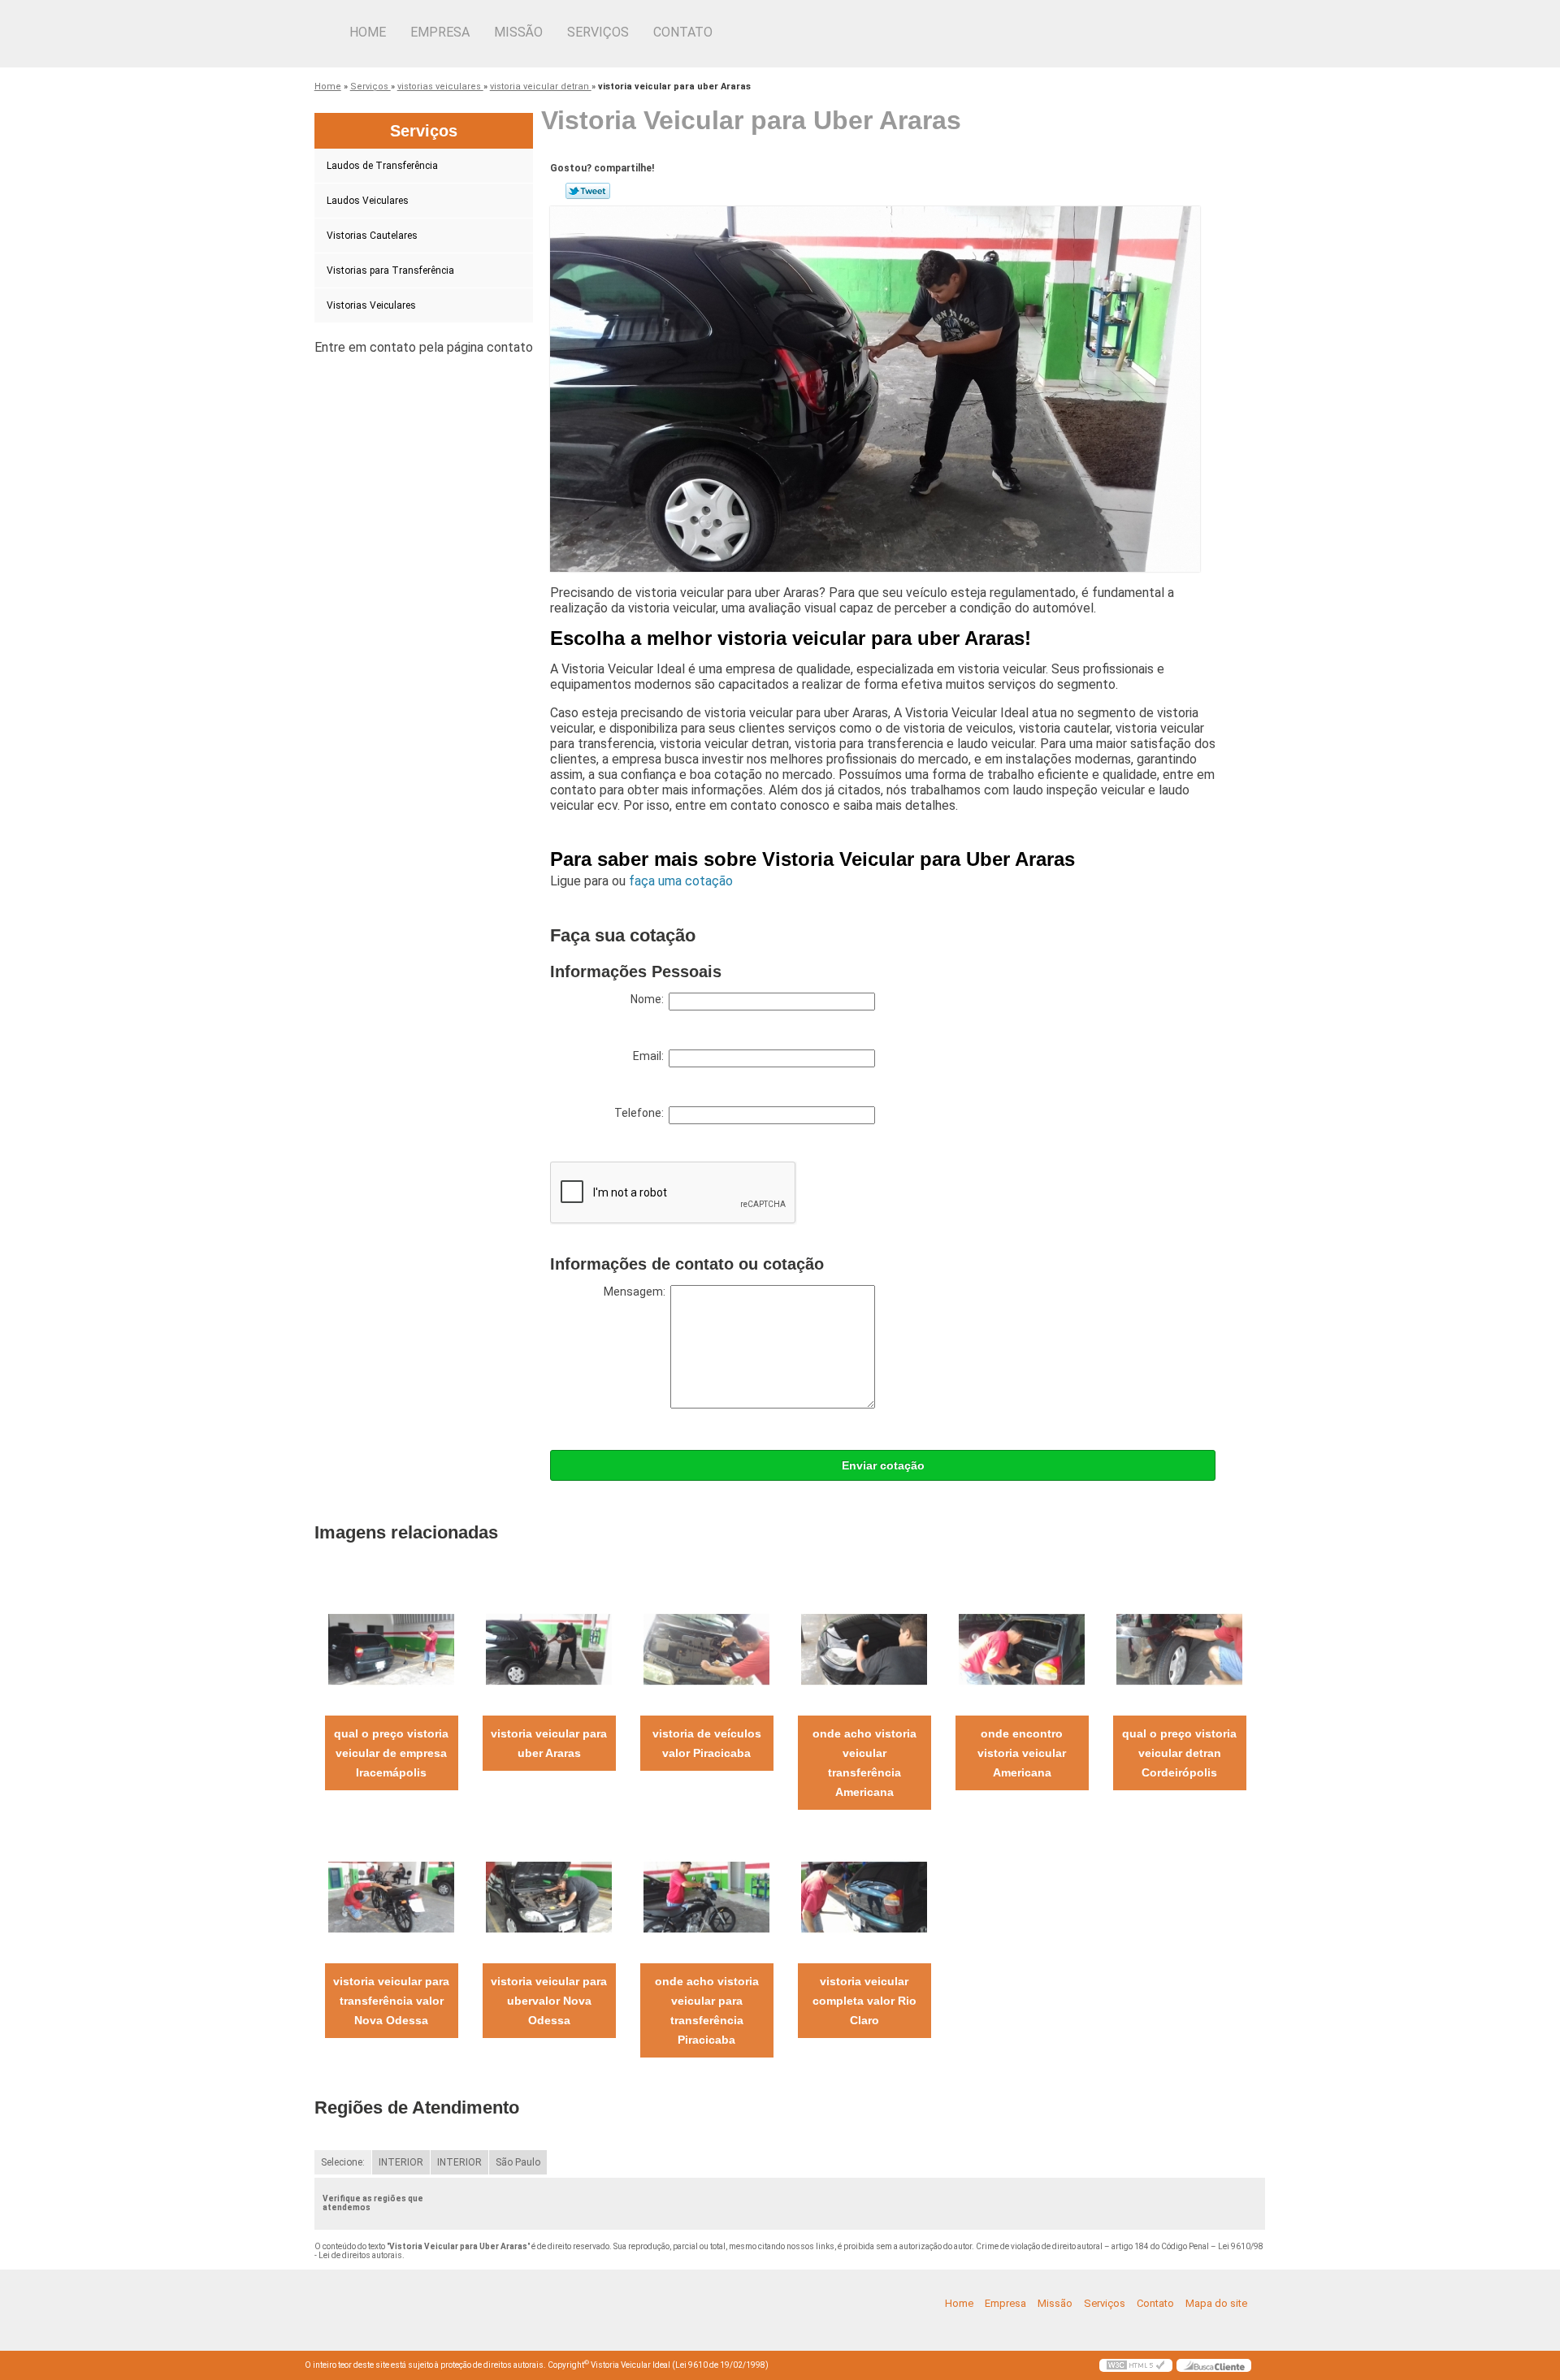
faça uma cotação (681, 881)
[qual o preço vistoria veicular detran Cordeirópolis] (1179, 1649)
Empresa (440, 32)
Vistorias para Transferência (390, 270)
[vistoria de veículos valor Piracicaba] (706, 1649)
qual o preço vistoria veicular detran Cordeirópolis (1179, 1753)
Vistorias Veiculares (371, 305)
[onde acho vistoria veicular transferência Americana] (864, 1649)
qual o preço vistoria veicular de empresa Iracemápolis (391, 1753)
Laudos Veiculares (368, 201)
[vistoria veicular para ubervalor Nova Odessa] (549, 1896)
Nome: (650, 999)
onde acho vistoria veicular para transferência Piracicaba (707, 2010)
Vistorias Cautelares (372, 236)
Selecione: (343, 2162)
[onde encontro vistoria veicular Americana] (1022, 1649)
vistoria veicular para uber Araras (549, 1743)
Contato (683, 32)
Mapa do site (1216, 2303)
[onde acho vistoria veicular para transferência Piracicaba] (706, 1896)
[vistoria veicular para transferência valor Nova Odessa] (391, 1896)
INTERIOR (401, 2162)
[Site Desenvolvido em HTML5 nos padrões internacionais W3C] (1136, 2365)
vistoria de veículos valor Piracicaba (707, 1743)
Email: (651, 1056)
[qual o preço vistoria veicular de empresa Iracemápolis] (391, 1649)
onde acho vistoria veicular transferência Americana (864, 1763)
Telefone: (641, 1113)
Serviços (598, 32)
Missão (518, 32)
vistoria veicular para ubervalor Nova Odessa (549, 2001)
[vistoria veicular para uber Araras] (549, 1649)
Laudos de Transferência (382, 166)
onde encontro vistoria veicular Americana (1022, 1753)
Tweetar (588, 191)
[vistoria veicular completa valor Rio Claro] (864, 1896)
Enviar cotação (883, 1465)
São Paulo (518, 2162)
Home (368, 32)
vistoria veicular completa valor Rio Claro (864, 2001)
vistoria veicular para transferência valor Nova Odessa (391, 2001)
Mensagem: (637, 1292)
